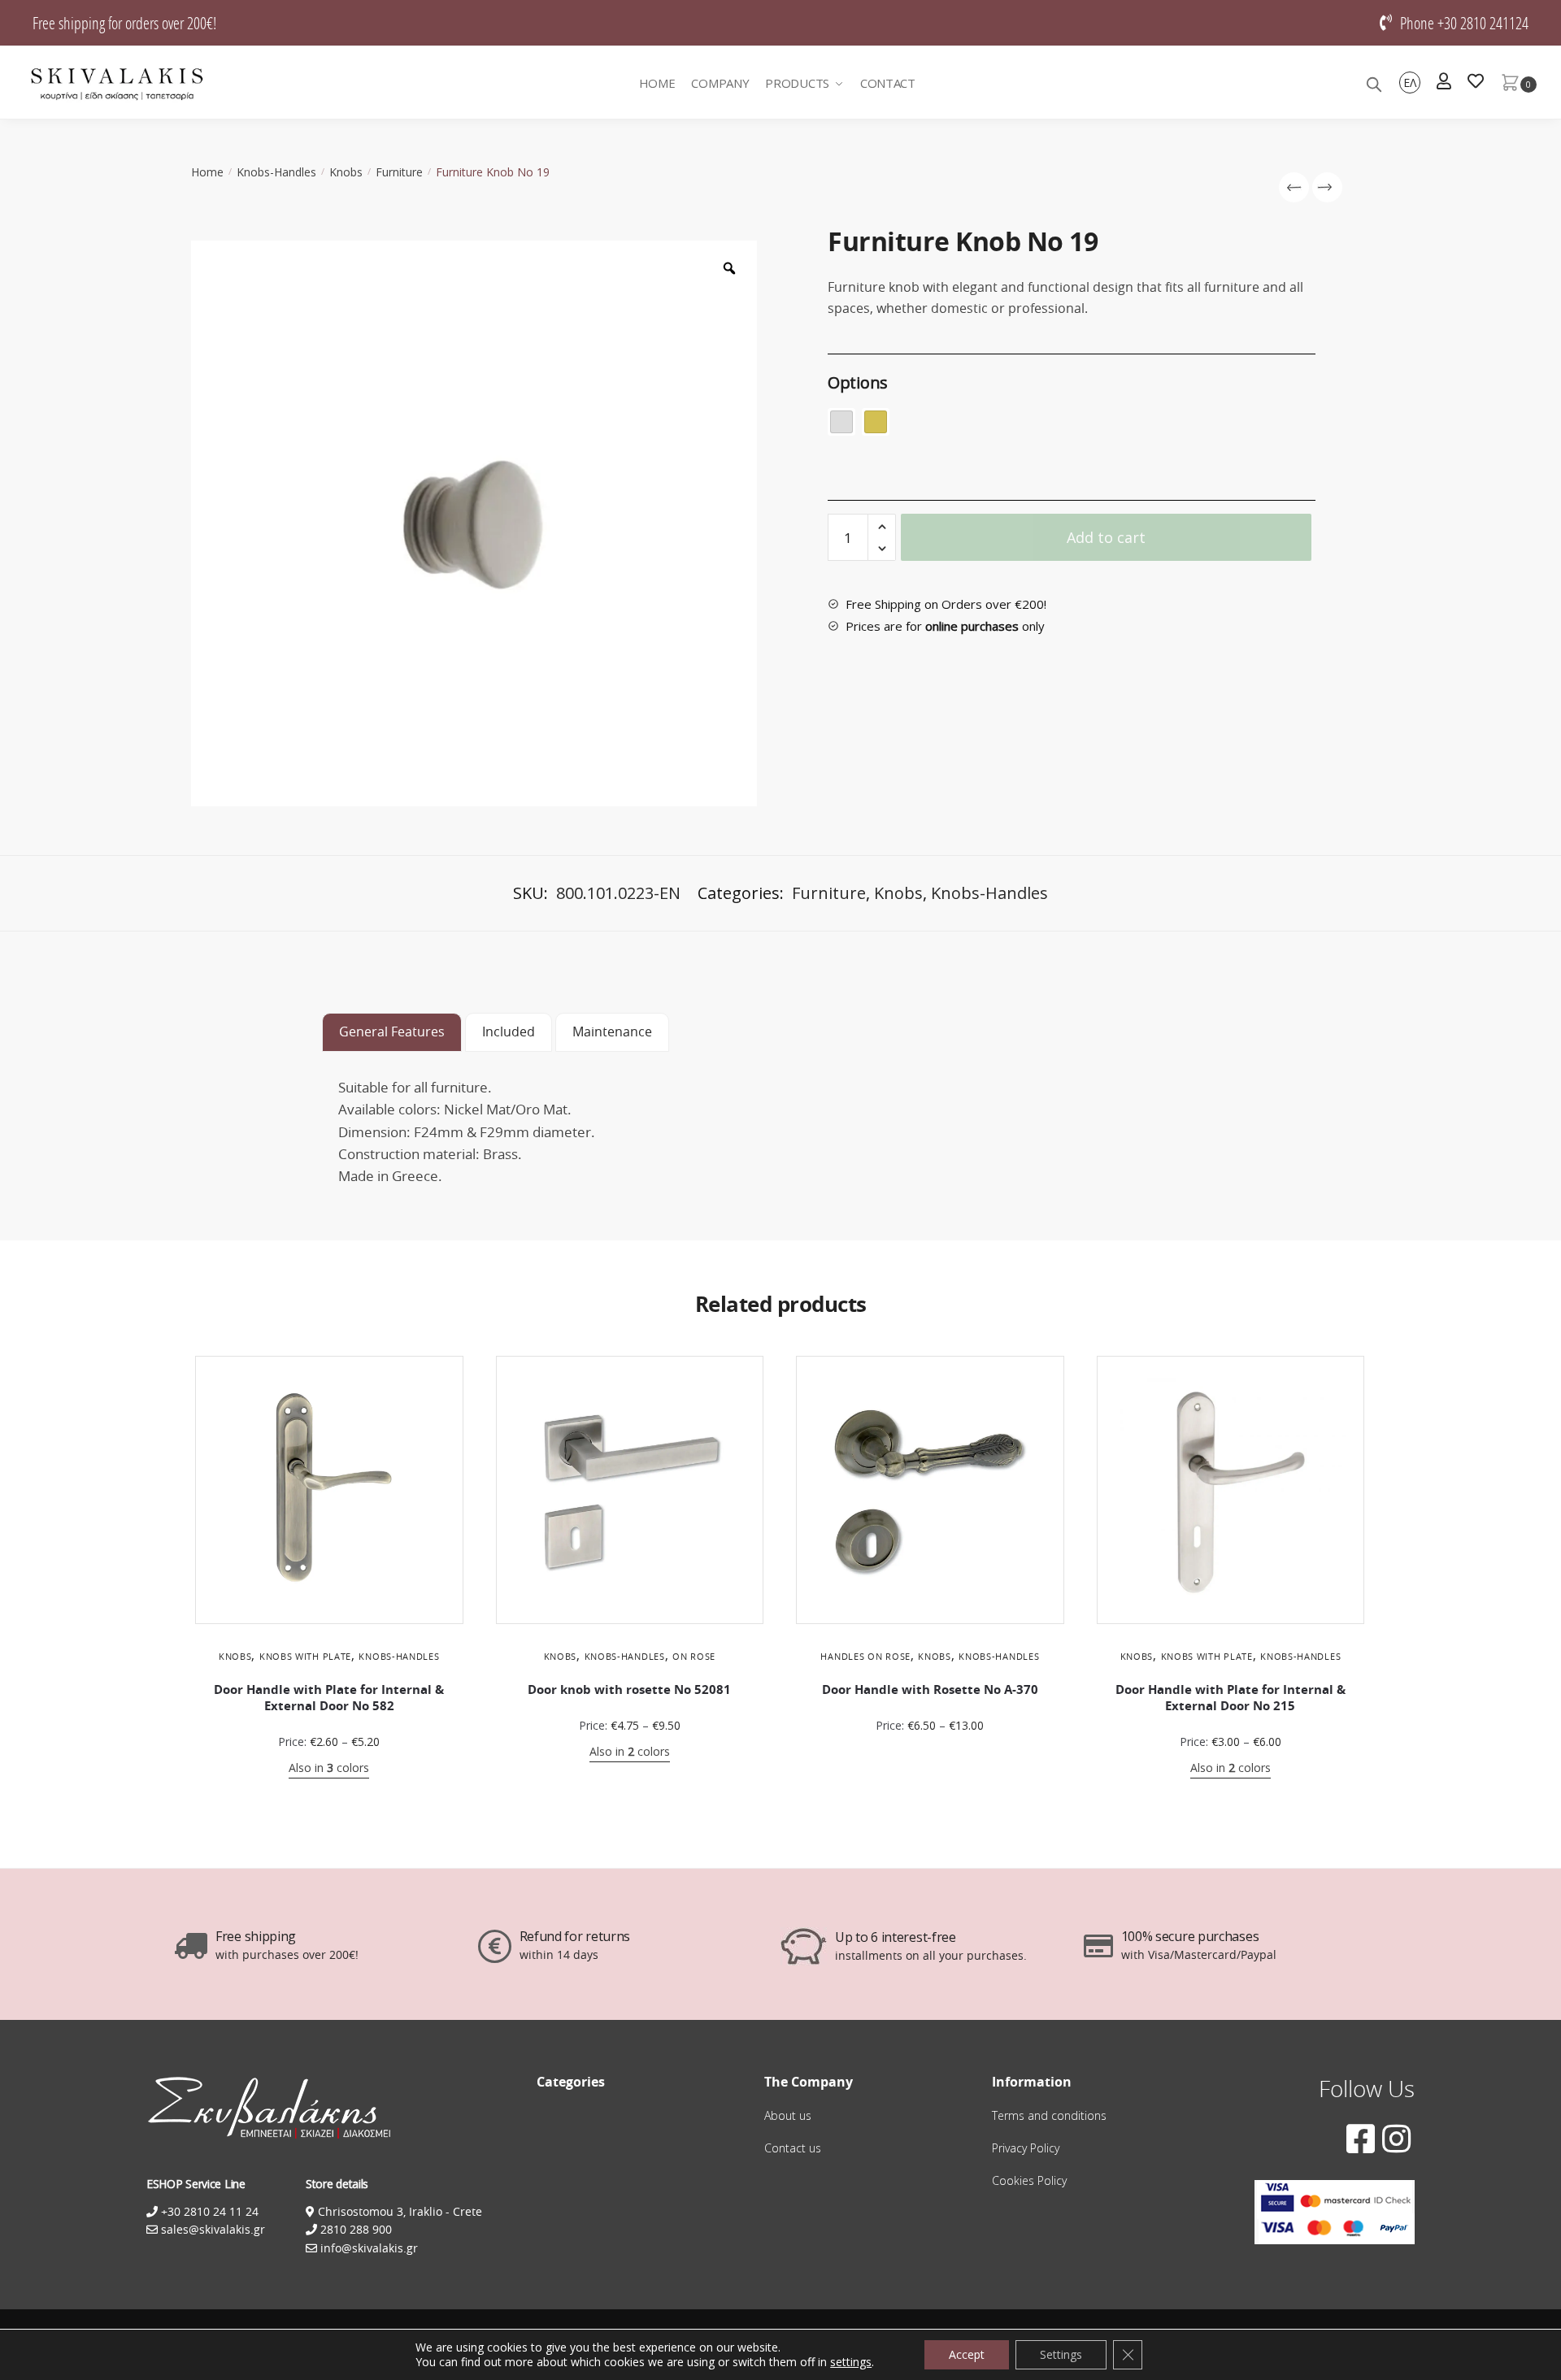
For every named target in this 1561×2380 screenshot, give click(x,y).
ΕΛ (1410, 83)
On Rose (694, 1656)
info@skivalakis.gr (369, 2248)
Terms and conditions (1049, 2115)
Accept (967, 2354)
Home (207, 172)
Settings (1061, 2354)
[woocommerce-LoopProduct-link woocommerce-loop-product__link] (329, 1490)
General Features (392, 1031)
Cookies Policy (1029, 2180)
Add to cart (1106, 537)
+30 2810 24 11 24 (208, 2211)
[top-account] (1444, 83)
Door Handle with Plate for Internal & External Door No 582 (329, 1698)
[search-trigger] (1374, 83)
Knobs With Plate (305, 1656)
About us (788, 2115)
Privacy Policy (1026, 2148)
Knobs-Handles (276, 172)
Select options (329, 1794)
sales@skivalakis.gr (213, 2229)
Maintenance (612, 1031)
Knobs (346, 172)
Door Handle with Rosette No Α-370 (930, 1689)
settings (851, 2362)
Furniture (399, 172)
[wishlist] (1476, 83)
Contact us (793, 2148)
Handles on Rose (865, 1656)
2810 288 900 (354, 2229)
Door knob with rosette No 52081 (629, 1689)
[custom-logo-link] (117, 83)
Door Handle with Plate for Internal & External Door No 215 (1231, 1698)
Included (509, 1031)
